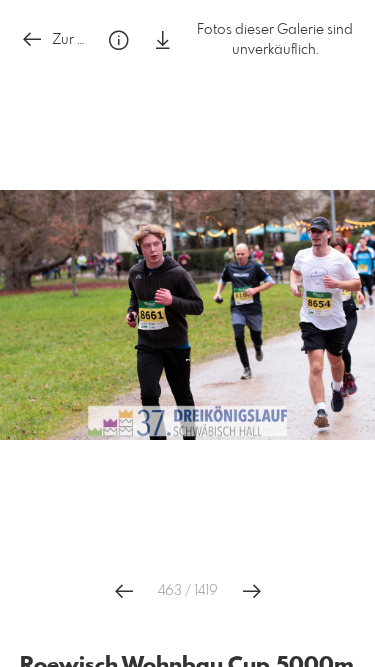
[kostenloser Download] (163, 40)
